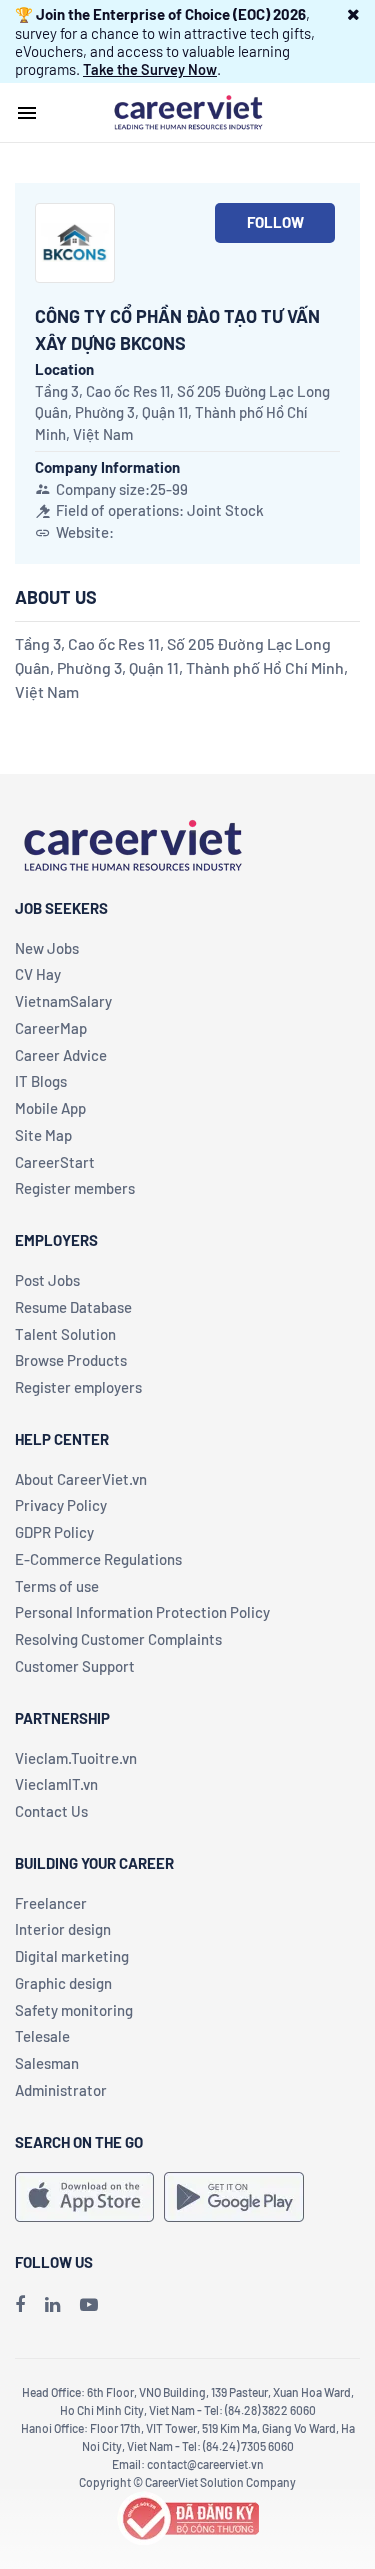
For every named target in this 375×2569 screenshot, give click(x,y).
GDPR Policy (54, 1532)
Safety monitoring (74, 2010)
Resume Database (73, 1307)
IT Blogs (41, 1081)
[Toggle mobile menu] (27, 113)
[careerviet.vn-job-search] (84, 2197)
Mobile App (50, 1108)
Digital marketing (72, 1956)
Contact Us (51, 1811)
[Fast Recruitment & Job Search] (188, 111)
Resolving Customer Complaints (118, 1639)
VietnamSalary (63, 1001)
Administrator (61, 2090)
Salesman (47, 2063)
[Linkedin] (52, 2304)
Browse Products (71, 1360)
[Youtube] (89, 2304)
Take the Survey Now (150, 69)
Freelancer (51, 1903)
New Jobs (47, 948)
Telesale (42, 2036)
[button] (353, 14)
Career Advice (61, 1055)
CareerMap (51, 1028)
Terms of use (57, 1586)
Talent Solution (65, 1334)
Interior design (63, 1929)
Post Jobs (47, 1280)
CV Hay (38, 974)
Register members (75, 1188)
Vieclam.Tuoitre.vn (76, 1758)
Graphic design (63, 1983)
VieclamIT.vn (56, 1784)
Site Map (43, 1135)
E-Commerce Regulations (98, 1559)
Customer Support (75, 1666)
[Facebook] (20, 2304)
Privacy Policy (61, 1505)
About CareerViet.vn (81, 1479)
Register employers (78, 1387)
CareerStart (55, 1162)
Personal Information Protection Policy (142, 1612)
